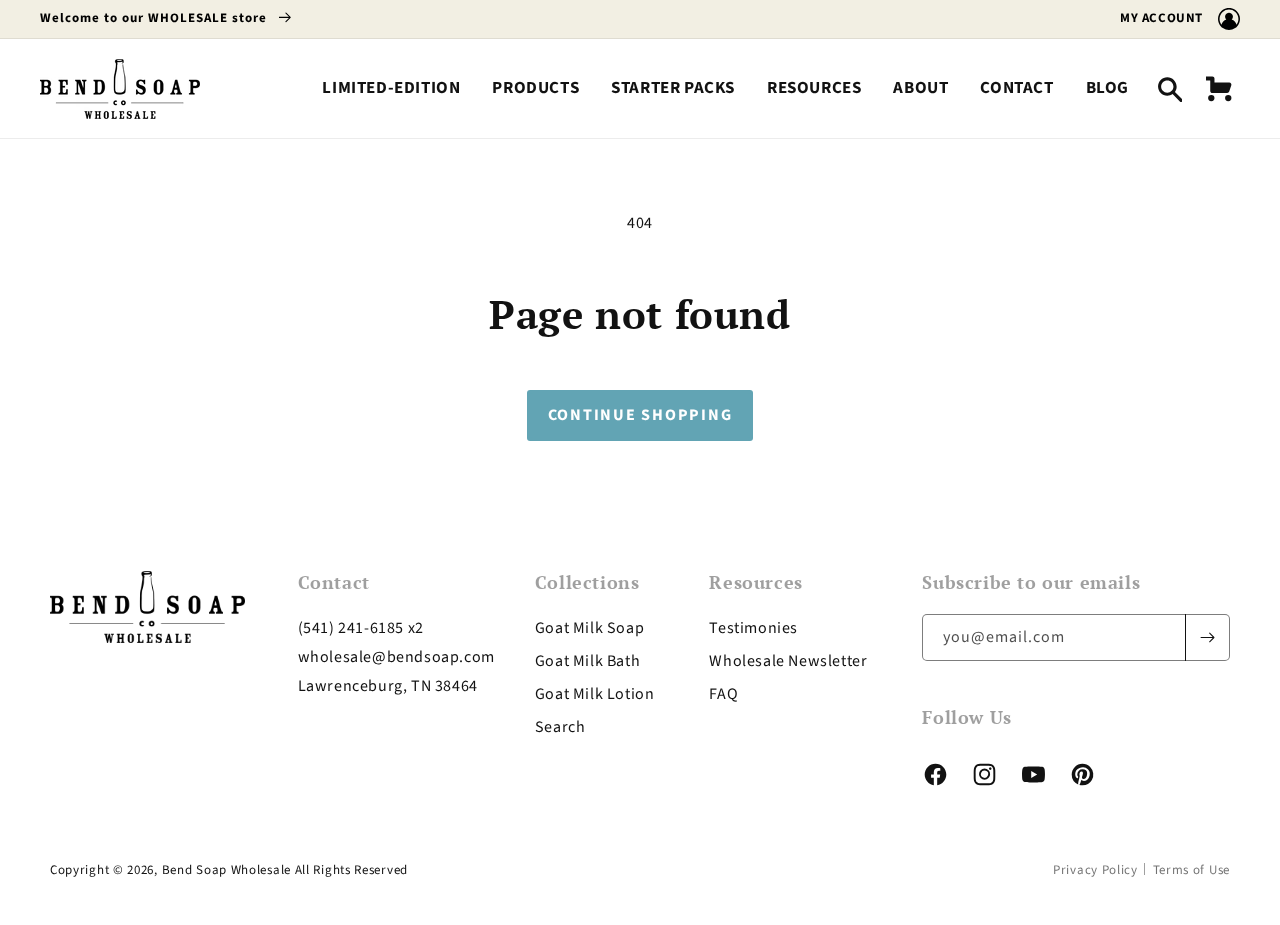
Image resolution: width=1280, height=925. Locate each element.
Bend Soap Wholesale (226, 870)
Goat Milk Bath (587, 661)
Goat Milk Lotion (595, 694)
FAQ (723, 694)
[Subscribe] (1207, 637)
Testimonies (753, 628)
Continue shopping (640, 415)
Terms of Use (1191, 870)
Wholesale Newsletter (788, 661)
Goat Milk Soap (589, 628)
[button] (535, 88)
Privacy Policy (1095, 870)
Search (560, 727)
